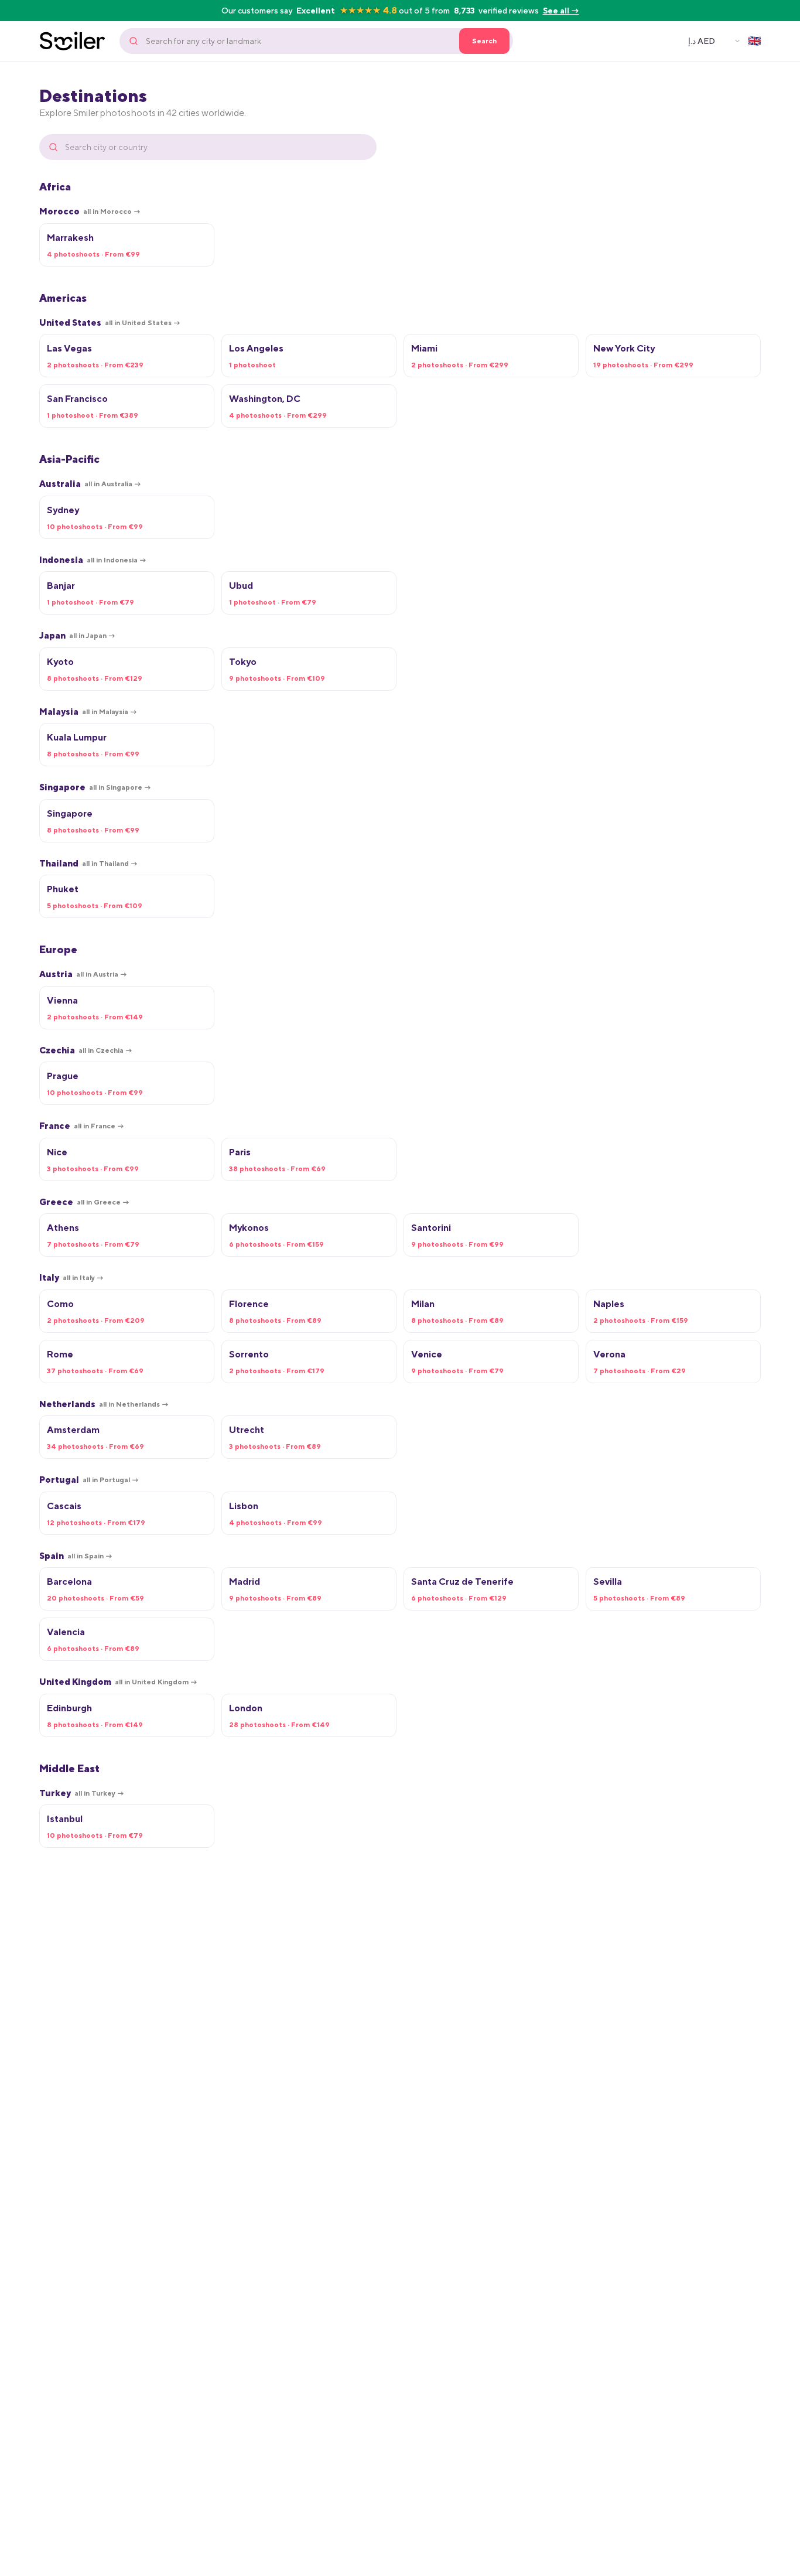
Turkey (82, 1793)
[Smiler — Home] (72, 41)
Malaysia (88, 712)
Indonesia (93, 560)
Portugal (89, 1480)
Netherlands (104, 1404)
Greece (84, 1202)
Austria (83, 974)
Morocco (90, 211)
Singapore (95, 787)
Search (484, 41)
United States (110, 323)
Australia (90, 484)
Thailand (88, 863)
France (82, 1126)
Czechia (86, 1050)
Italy (71, 1277)
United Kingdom (118, 1682)
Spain (76, 1556)
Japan (77, 635)
